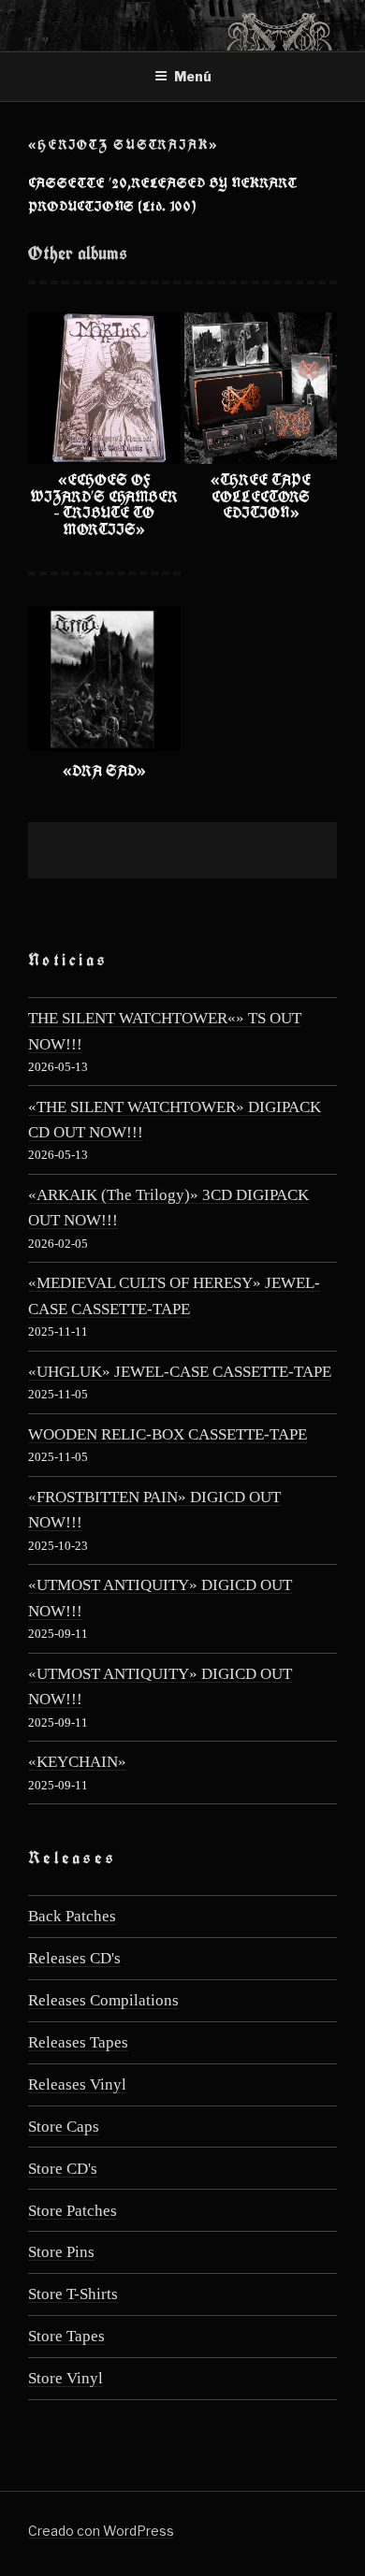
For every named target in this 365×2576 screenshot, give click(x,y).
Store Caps (64, 2127)
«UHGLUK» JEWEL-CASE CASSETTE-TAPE (180, 1372)
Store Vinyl (66, 2378)
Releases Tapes (78, 2042)
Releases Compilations (103, 2000)
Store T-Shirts (73, 2294)
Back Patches (72, 1916)
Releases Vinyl (77, 2084)
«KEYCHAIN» (77, 1762)
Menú (193, 76)
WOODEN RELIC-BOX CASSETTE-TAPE (168, 1434)
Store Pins (61, 2252)
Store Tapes (66, 2336)
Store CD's (63, 2169)
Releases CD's (74, 1958)
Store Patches (73, 2211)
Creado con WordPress (101, 2531)
